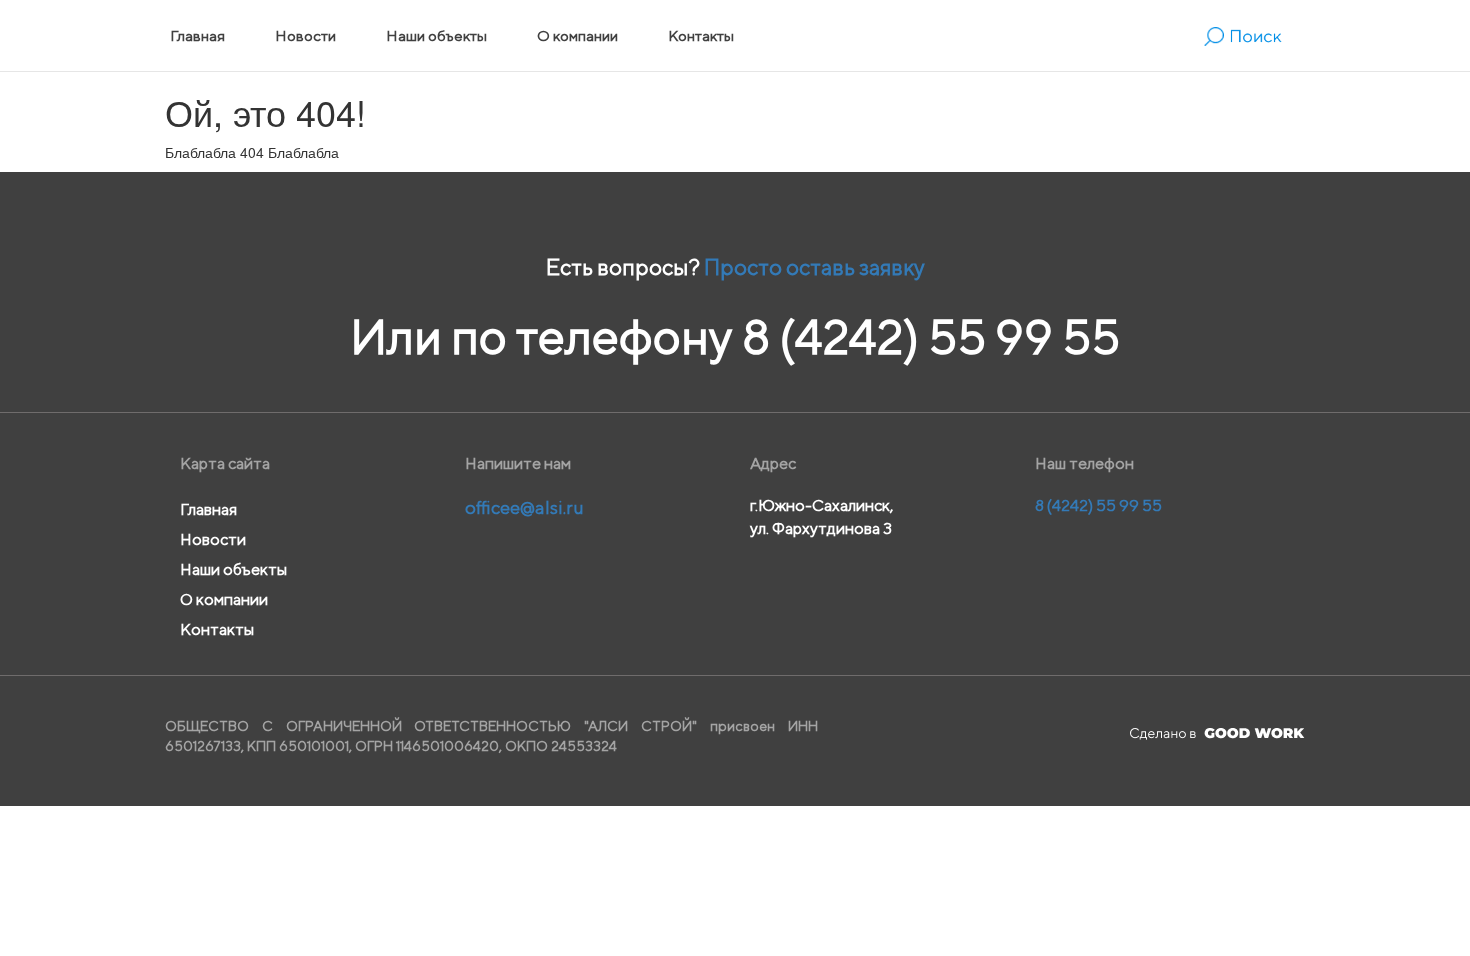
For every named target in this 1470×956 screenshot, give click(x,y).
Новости (305, 35)
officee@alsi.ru (524, 507)
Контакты (701, 35)
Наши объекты (436, 35)
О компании (577, 35)
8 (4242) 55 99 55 (931, 336)
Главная (197, 35)
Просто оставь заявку (814, 267)
